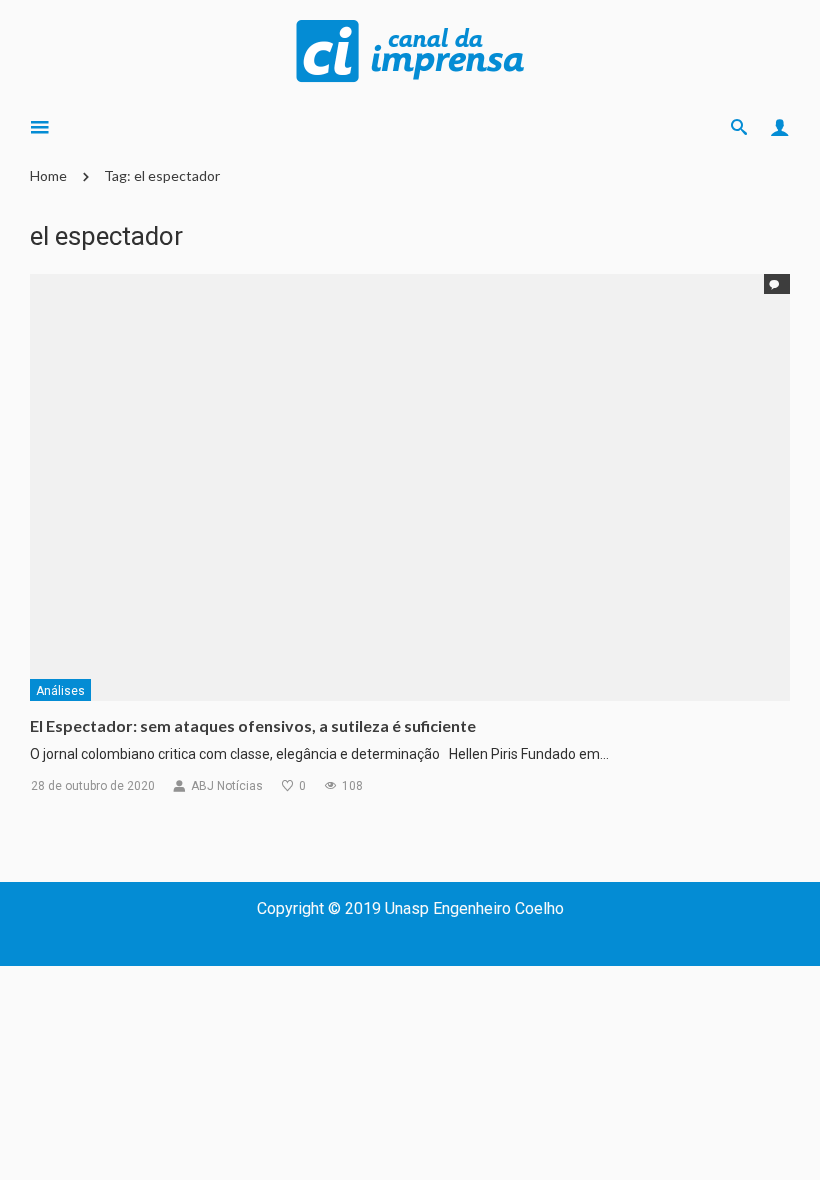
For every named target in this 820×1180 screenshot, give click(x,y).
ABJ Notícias (227, 786)
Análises (60, 691)
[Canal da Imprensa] (410, 49)
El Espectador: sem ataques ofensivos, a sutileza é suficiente (253, 725)
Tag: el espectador (162, 175)
